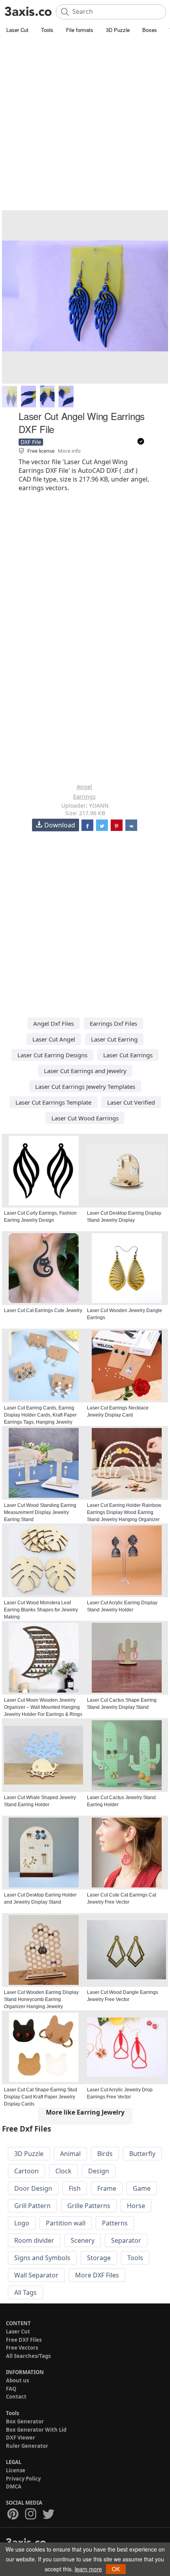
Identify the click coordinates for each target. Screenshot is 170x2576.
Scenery (83, 2240)
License (16, 2470)
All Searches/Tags (28, 2356)
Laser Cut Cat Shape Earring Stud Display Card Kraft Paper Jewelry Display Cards (41, 2097)
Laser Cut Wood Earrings (85, 1118)
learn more (88, 2569)
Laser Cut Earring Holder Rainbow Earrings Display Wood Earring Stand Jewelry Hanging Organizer (124, 1512)
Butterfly (142, 2154)
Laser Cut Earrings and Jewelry (85, 1071)
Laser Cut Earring (114, 1039)
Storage (99, 2258)
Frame (107, 2188)
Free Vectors (22, 2348)
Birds (105, 2154)
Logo (22, 2223)
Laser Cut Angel (54, 1039)
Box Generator (25, 2421)
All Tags (25, 2292)
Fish (75, 2188)
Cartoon (26, 2171)
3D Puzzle (118, 30)
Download (60, 825)
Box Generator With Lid (36, 2430)
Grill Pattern (32, 2206)
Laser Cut (17, 30)
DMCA (14, 2486)
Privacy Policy (23, 2479)
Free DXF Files (24, 2340)
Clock (63, 2171)
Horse (136, 2206)
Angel (84, 787)
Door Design (33, 2188)
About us (17, 2380)
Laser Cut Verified (131, 1102)
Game (142, 2188)
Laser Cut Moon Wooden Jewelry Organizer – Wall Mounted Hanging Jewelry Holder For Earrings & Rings (43, 1707)
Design (99, 2171)
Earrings (84, 796)
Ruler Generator (27, 2446)
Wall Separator (36, 2275)
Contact (16, 2397)
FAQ (11, 2389)
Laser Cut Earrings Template (53, 1102)
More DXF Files (97, 2275)
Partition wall (66, 2223)
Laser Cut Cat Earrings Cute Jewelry (43, 1310)
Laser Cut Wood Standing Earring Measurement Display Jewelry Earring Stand (40, 1512)
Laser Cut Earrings (128, 1055)
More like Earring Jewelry (85, 2112)
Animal (70, 2154)
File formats (80, 30)
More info (69, 451)
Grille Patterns (89, 2206)
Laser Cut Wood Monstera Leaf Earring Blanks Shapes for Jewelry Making (41, 1610)
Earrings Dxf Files (113, 1023)
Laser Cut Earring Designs (52, 1055)
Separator (126, 2240)
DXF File (31, 442)
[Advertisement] (85, 124)
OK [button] (116, 2569)
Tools (47, 30)
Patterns (115, 2223)
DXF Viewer (21, 2438)
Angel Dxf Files (54, 1023)
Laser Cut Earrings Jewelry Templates (85, 1086)
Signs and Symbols (42, 2258)
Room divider (34, 2240)
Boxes (150, 30)
